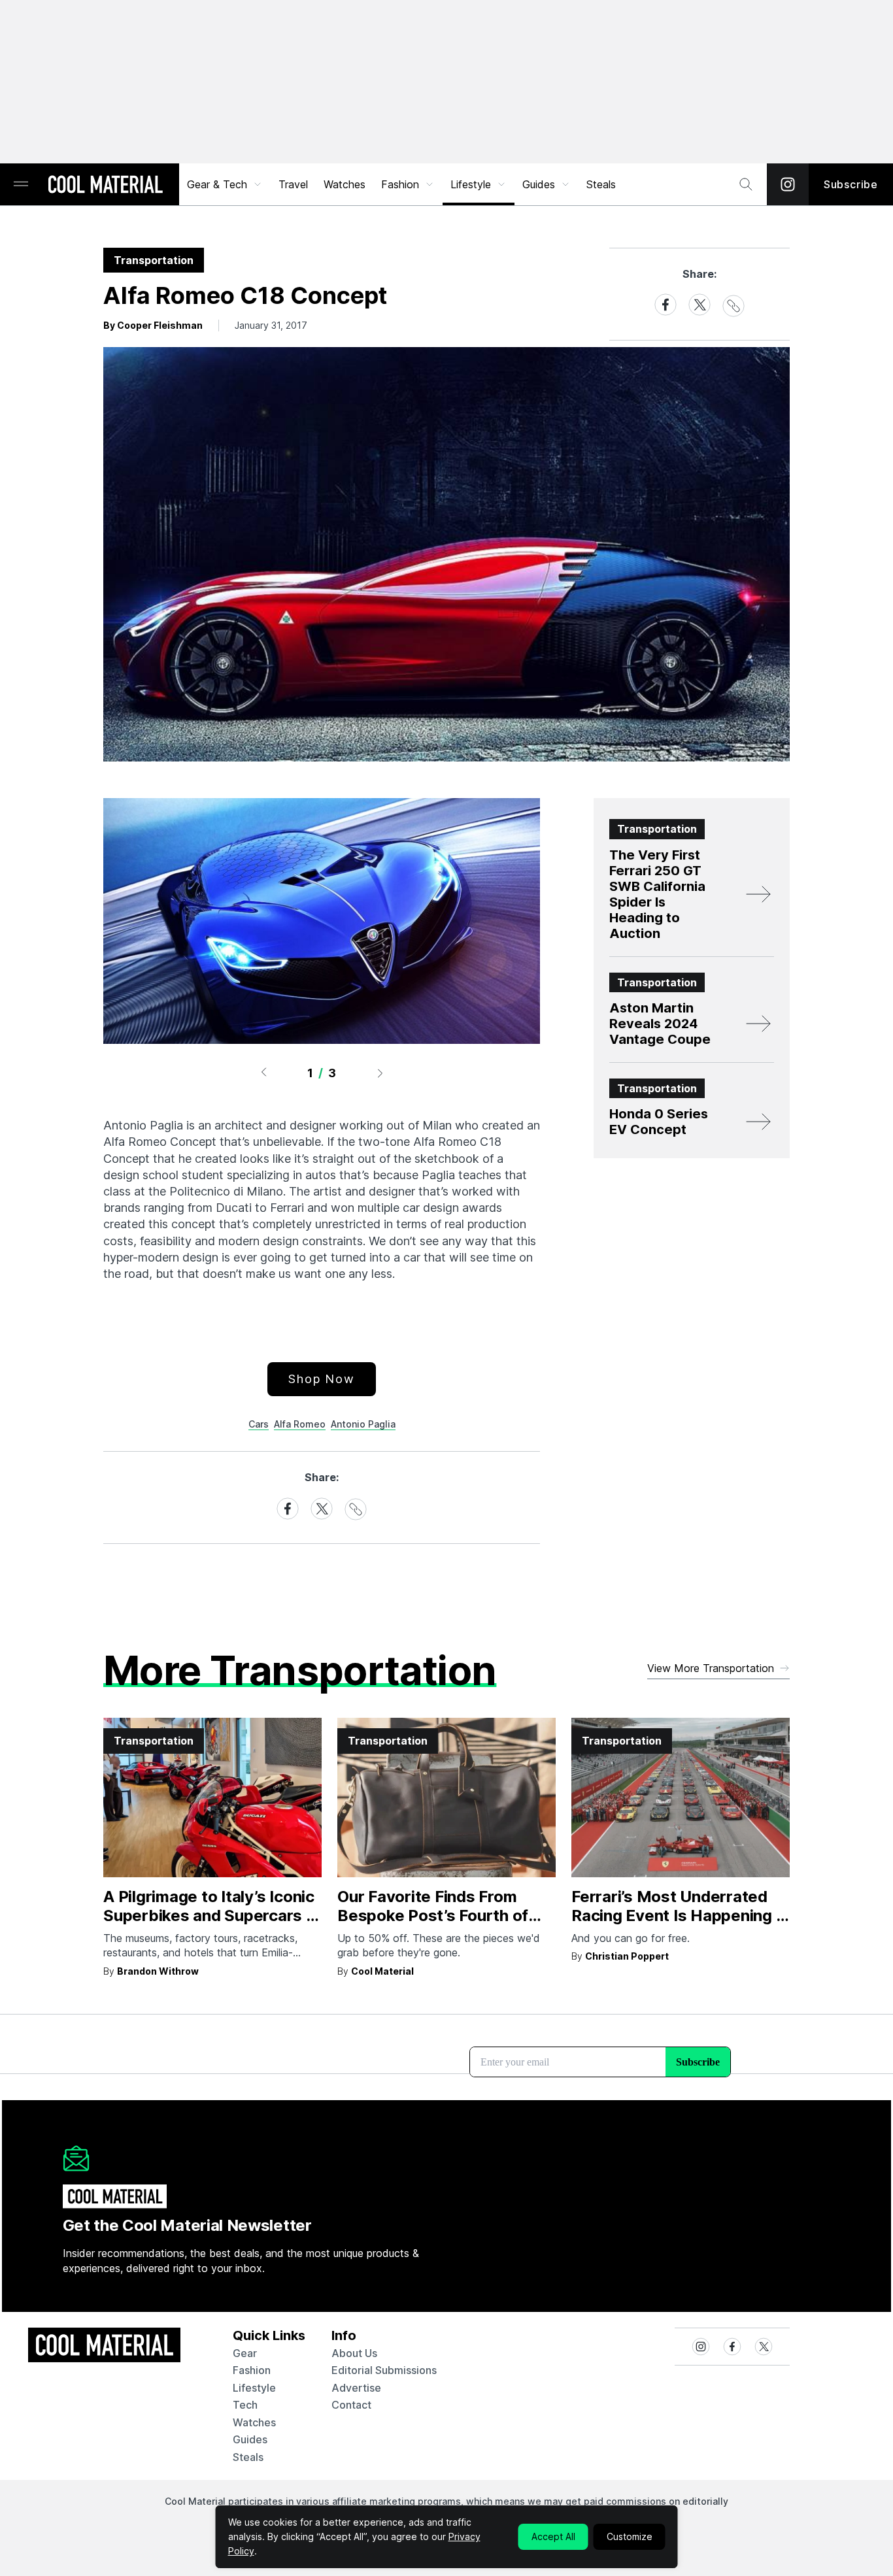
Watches (345, 184)
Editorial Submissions (384, 2370)
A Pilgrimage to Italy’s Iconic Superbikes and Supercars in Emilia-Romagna (211, 1915)
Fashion (400, 184)
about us (354, 2353)
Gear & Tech (217, 184)
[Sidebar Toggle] (21, 185)
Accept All (553, 2536)
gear (245, 2353)
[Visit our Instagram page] (788, 184)
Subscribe (851, 184)
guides (250, 2439)
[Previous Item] (263, 1073)
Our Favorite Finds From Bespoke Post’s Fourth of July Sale (433, 1915)
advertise (356, 2388)
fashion (252, 2370)
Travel (293, 184)
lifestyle (254, 2388)
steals (601, 184)
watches (254, 2422)
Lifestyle (471, 184)
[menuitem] (225, 184)
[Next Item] (380, 1073)
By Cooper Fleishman (153, 325)
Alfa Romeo (300, 1424)
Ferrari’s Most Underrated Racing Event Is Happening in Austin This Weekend (680, 1915)
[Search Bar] (746, 184)
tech (245, 2405)
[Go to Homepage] (105, 186)
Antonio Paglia (363, 1424)
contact (351, 2405)
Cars (259, 1424)
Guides (539, 184)
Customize (630, 2536)
